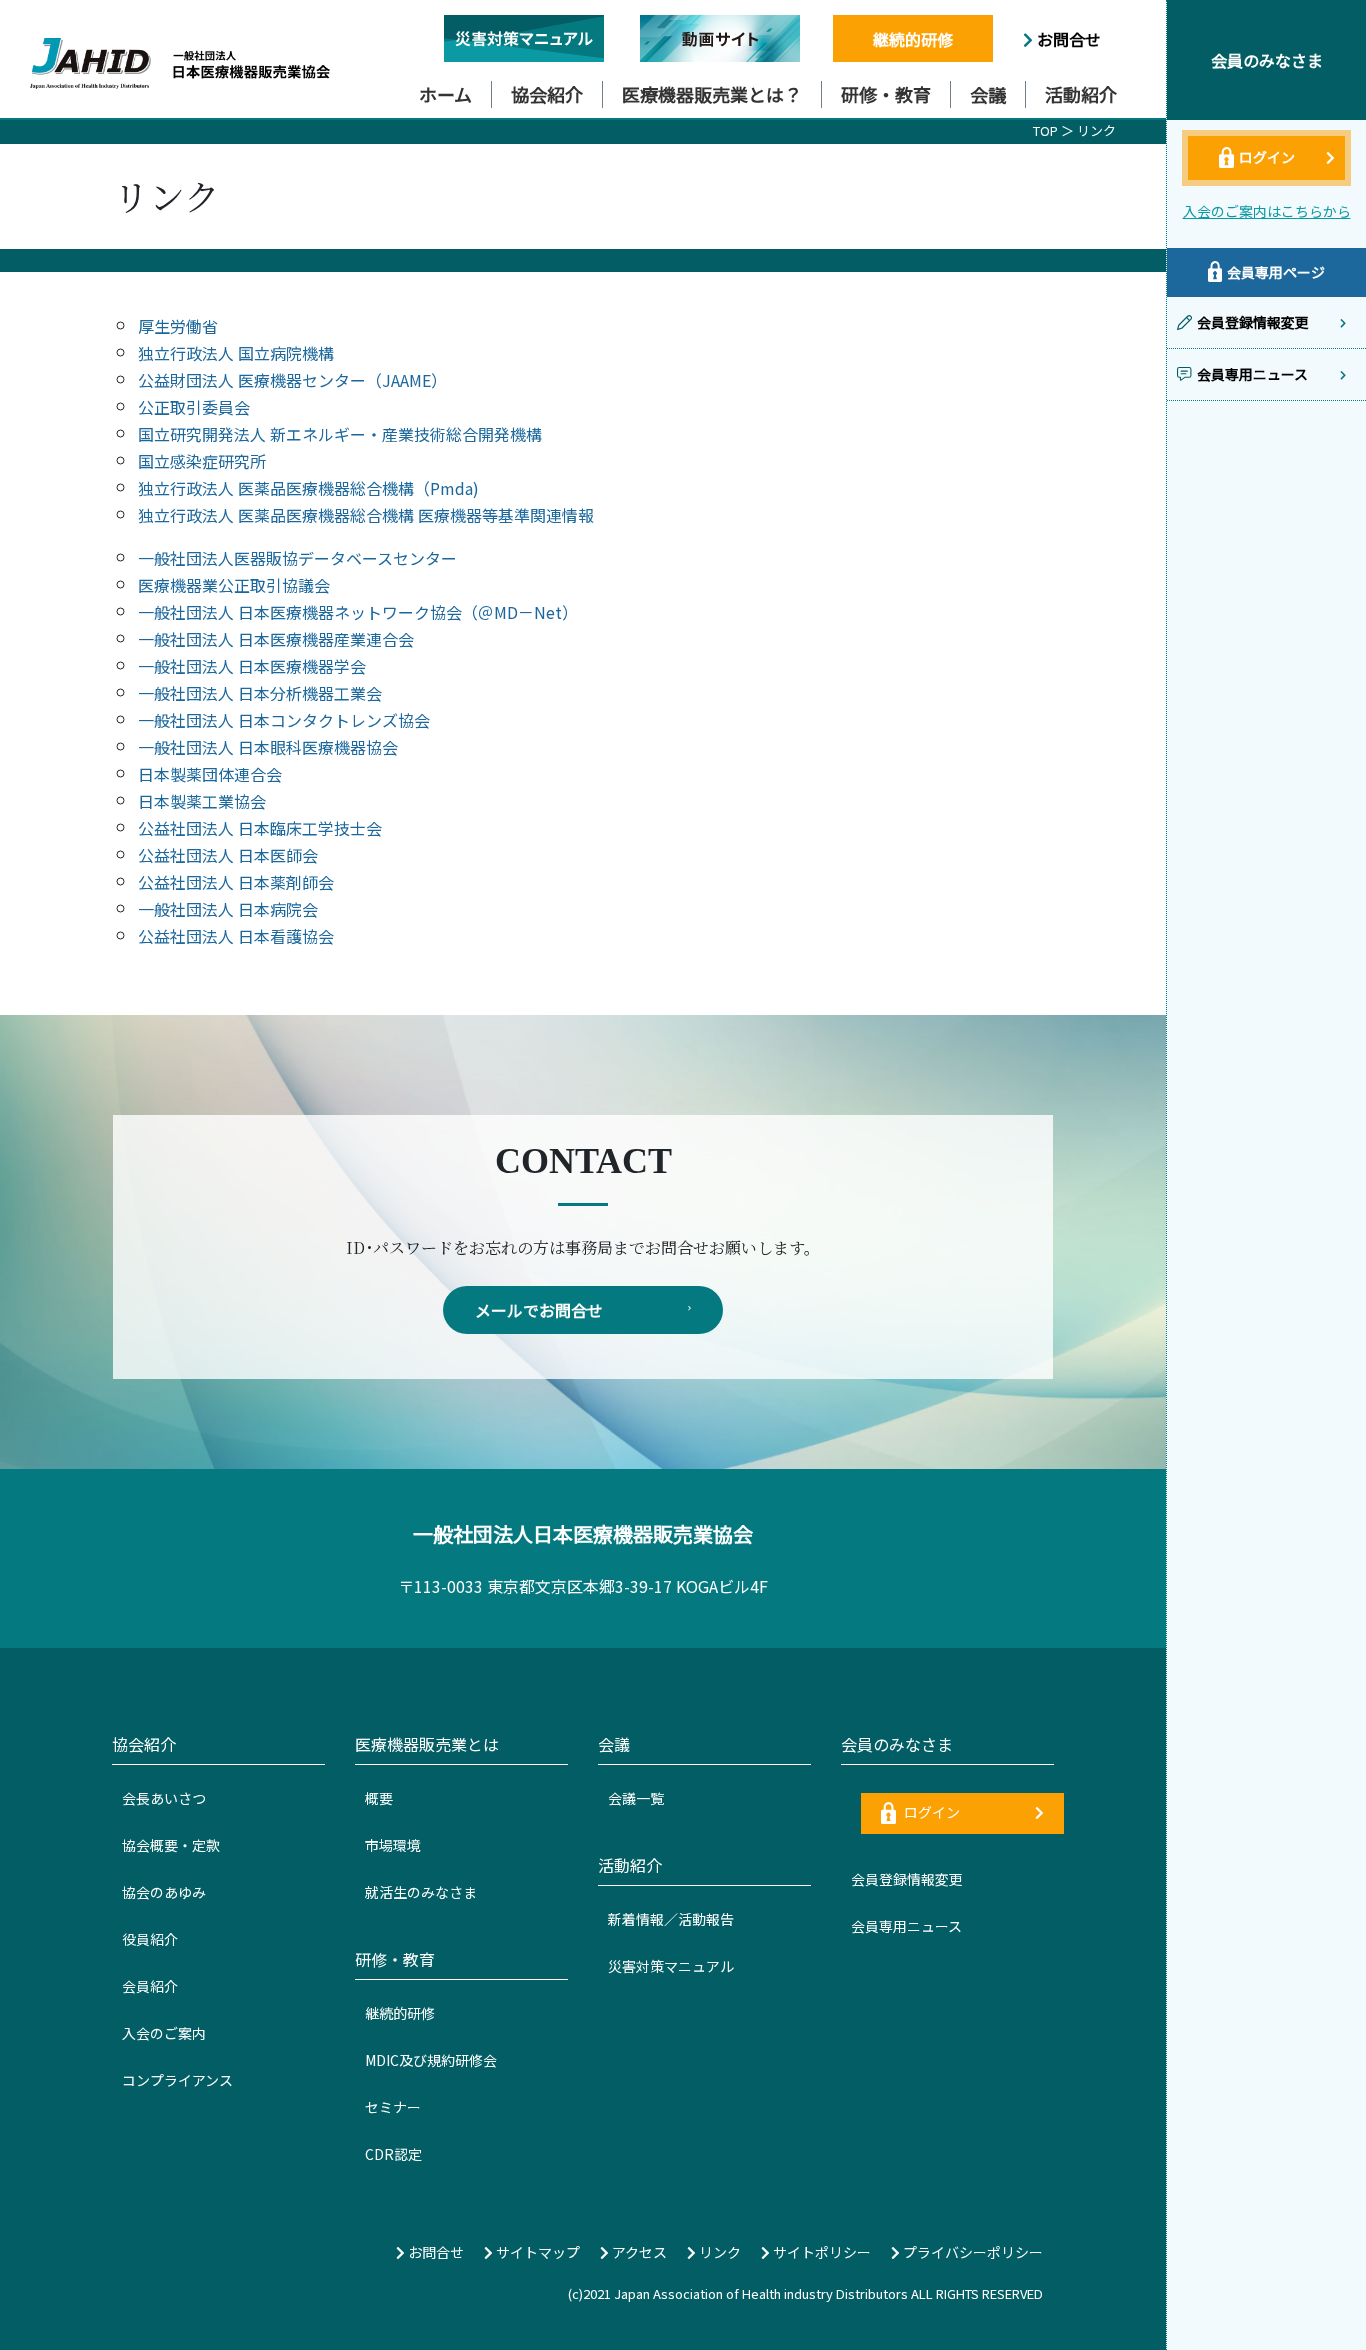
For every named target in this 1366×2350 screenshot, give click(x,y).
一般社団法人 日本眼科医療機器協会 (268, 747)
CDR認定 (393, 2154)
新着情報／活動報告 (671, 1919)
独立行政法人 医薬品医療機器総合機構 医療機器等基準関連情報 (366, 515)
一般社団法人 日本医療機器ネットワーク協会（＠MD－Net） (358, 612)
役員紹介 (150, 1939)
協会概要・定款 (171, 1845)
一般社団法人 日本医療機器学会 (252, 666)
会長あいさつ (164, 1798)
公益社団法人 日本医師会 (228, 855)
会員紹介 (150, 1986)
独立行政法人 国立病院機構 (236, 353)
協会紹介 (547, 94)
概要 (379, 1798)
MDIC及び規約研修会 (431, 2060)
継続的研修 (913, 39)
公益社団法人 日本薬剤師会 (236, 882)
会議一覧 (636, 1798)
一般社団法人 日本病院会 (228, 909)
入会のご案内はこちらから (1267, 211)
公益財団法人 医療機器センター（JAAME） (292, 380)
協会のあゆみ (164, 1892)
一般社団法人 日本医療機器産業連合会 (276, 639)
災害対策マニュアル (671, 1966)
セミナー (393, 2107)
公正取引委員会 (194, 407)
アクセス (638, 2252)
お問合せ (1067, 39)
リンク (1096, 130)
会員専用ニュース (906, 1926)
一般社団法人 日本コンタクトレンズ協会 (284, 720)
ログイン (930, 1812)
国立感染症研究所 (202, 461)
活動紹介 (1081, 94)
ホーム (445, 94)
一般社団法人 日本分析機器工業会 (260, 693)
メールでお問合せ (539, 1310)
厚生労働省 (178, 326)
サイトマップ (536, 2252)
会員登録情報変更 (907, 1879)
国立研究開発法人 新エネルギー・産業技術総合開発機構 (340, 434)
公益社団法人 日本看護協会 (236, 936)
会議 (988, 94)
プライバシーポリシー (971, 2252)
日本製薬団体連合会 (210, 774)
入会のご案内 (164, 2033)
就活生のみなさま (421, 1892)
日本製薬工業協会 (202, 801)
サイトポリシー (820, 2252)
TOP (1045, 130)
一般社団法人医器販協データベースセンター (297, 558)
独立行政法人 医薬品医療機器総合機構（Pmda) (308, 488)
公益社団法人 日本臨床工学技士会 (260, 828)
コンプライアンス (177, 2080)
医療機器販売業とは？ (712, 94)
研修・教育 (886, 94)
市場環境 (393, 1845)
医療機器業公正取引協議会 (234, 585)
